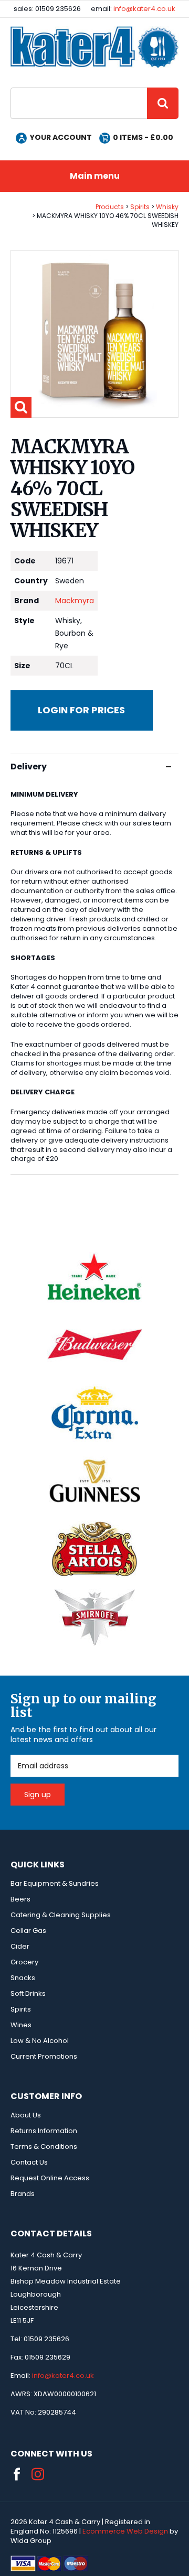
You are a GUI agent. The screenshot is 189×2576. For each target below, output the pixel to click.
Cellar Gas (28, 1931)
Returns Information (44, 2131)
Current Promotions (44, 2056)
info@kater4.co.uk (144, 9)
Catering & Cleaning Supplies (61, 1915)
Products (110, 207)
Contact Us (29, 2162)
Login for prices (81, 710)
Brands (23, 2194)
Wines (21, 2025)
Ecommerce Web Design (125, 2531)
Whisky (167, 207)
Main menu (95, 176)
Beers (20, 1899)
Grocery (24, 1962)
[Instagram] (38, 2474)
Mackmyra (75, 601)
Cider (20, 1946)
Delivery (29, 767)
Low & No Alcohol (40, 2041)
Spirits (140, 207)
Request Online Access (50, 2178)
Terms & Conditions (44, 2146)
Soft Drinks (28, 1993)
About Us (26, 2115)
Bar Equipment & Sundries (55, 1883)
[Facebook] (17, 2474)
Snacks (23, 1978)
